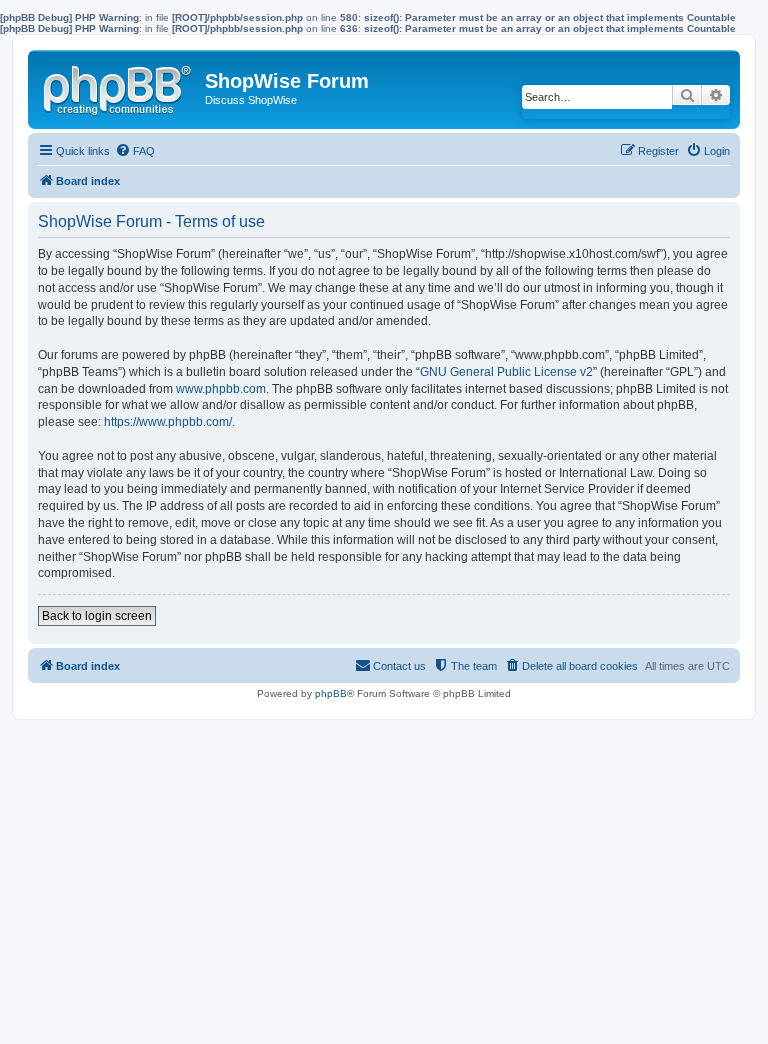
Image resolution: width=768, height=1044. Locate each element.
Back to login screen (97, 616)
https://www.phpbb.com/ (168, 422)
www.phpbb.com (221, 389)
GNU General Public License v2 (506, 372)
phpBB (331, 693)
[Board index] (119, 86)
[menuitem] (135, 151)
